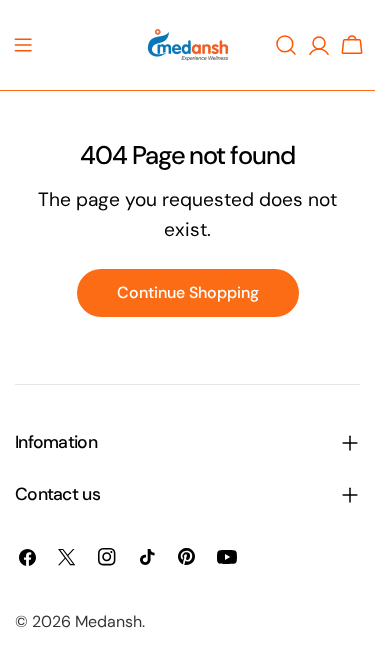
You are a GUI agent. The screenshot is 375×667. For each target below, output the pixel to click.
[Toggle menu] (23, 45)
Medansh (108, 621)
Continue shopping (188, 292)
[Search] (286, 45)
